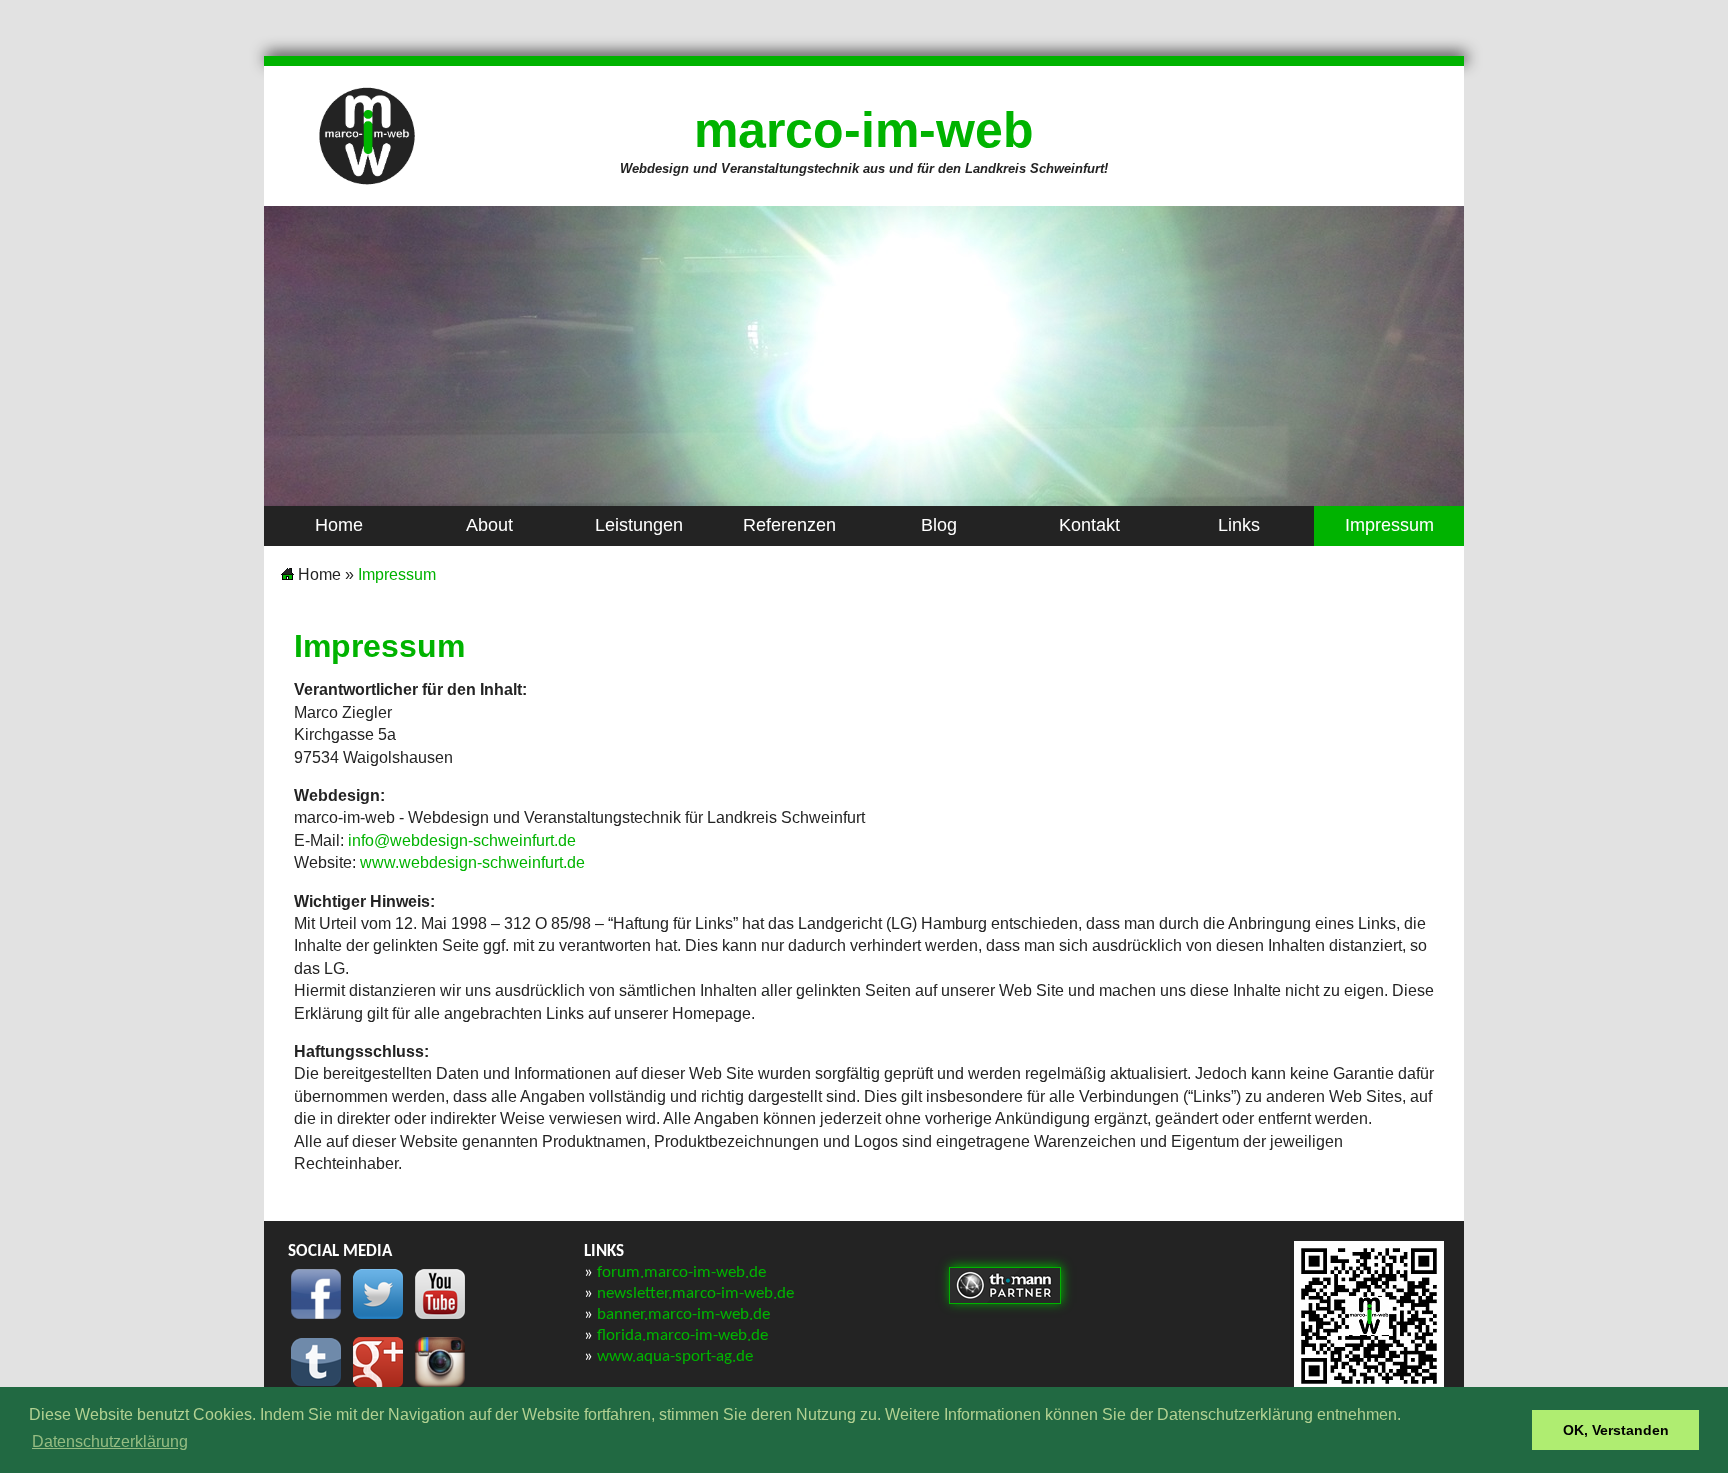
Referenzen (789, 525)
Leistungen (639, 525)
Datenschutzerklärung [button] (110, 1441)
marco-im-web (864, 130)
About (489, 525)
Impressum (1389, 525)
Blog (939, 525)
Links (1239, 525)
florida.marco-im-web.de (682, 1335)
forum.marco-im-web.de (681, 1272)
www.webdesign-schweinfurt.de (472, 862)
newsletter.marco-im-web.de (695, 1293)
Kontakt (1089, 525)
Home (339, 525)
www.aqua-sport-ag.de (675, 1356)
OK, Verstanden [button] (1616, 1430)
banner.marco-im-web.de (683, 1314)
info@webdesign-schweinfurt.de (462, 840)
